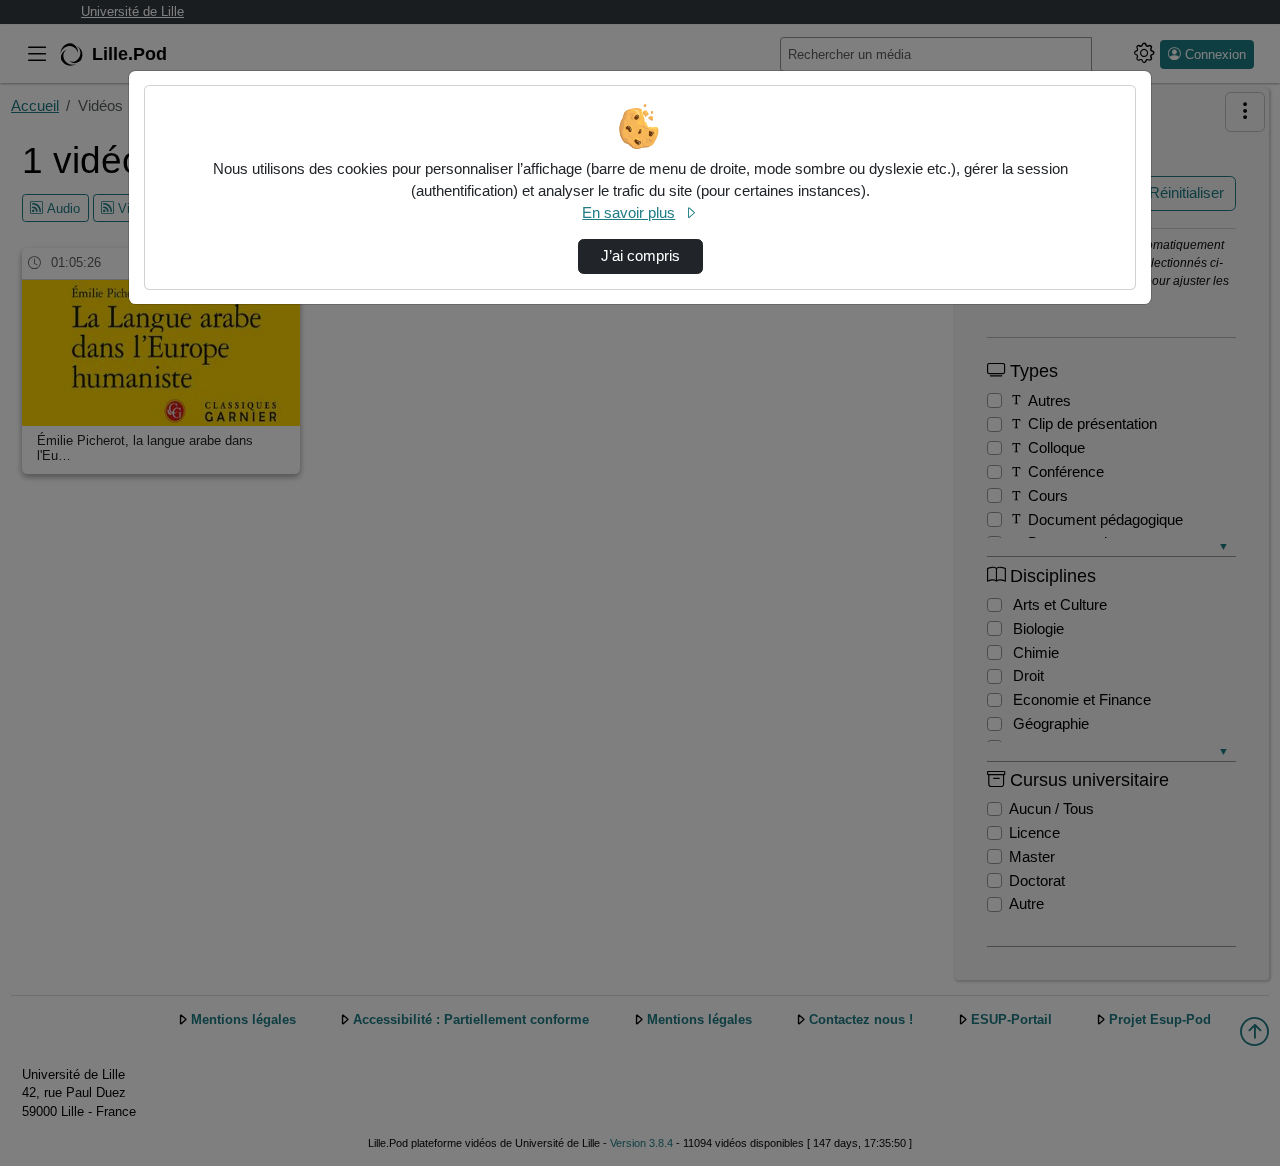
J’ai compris (640, 256)
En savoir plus (628, 213)
